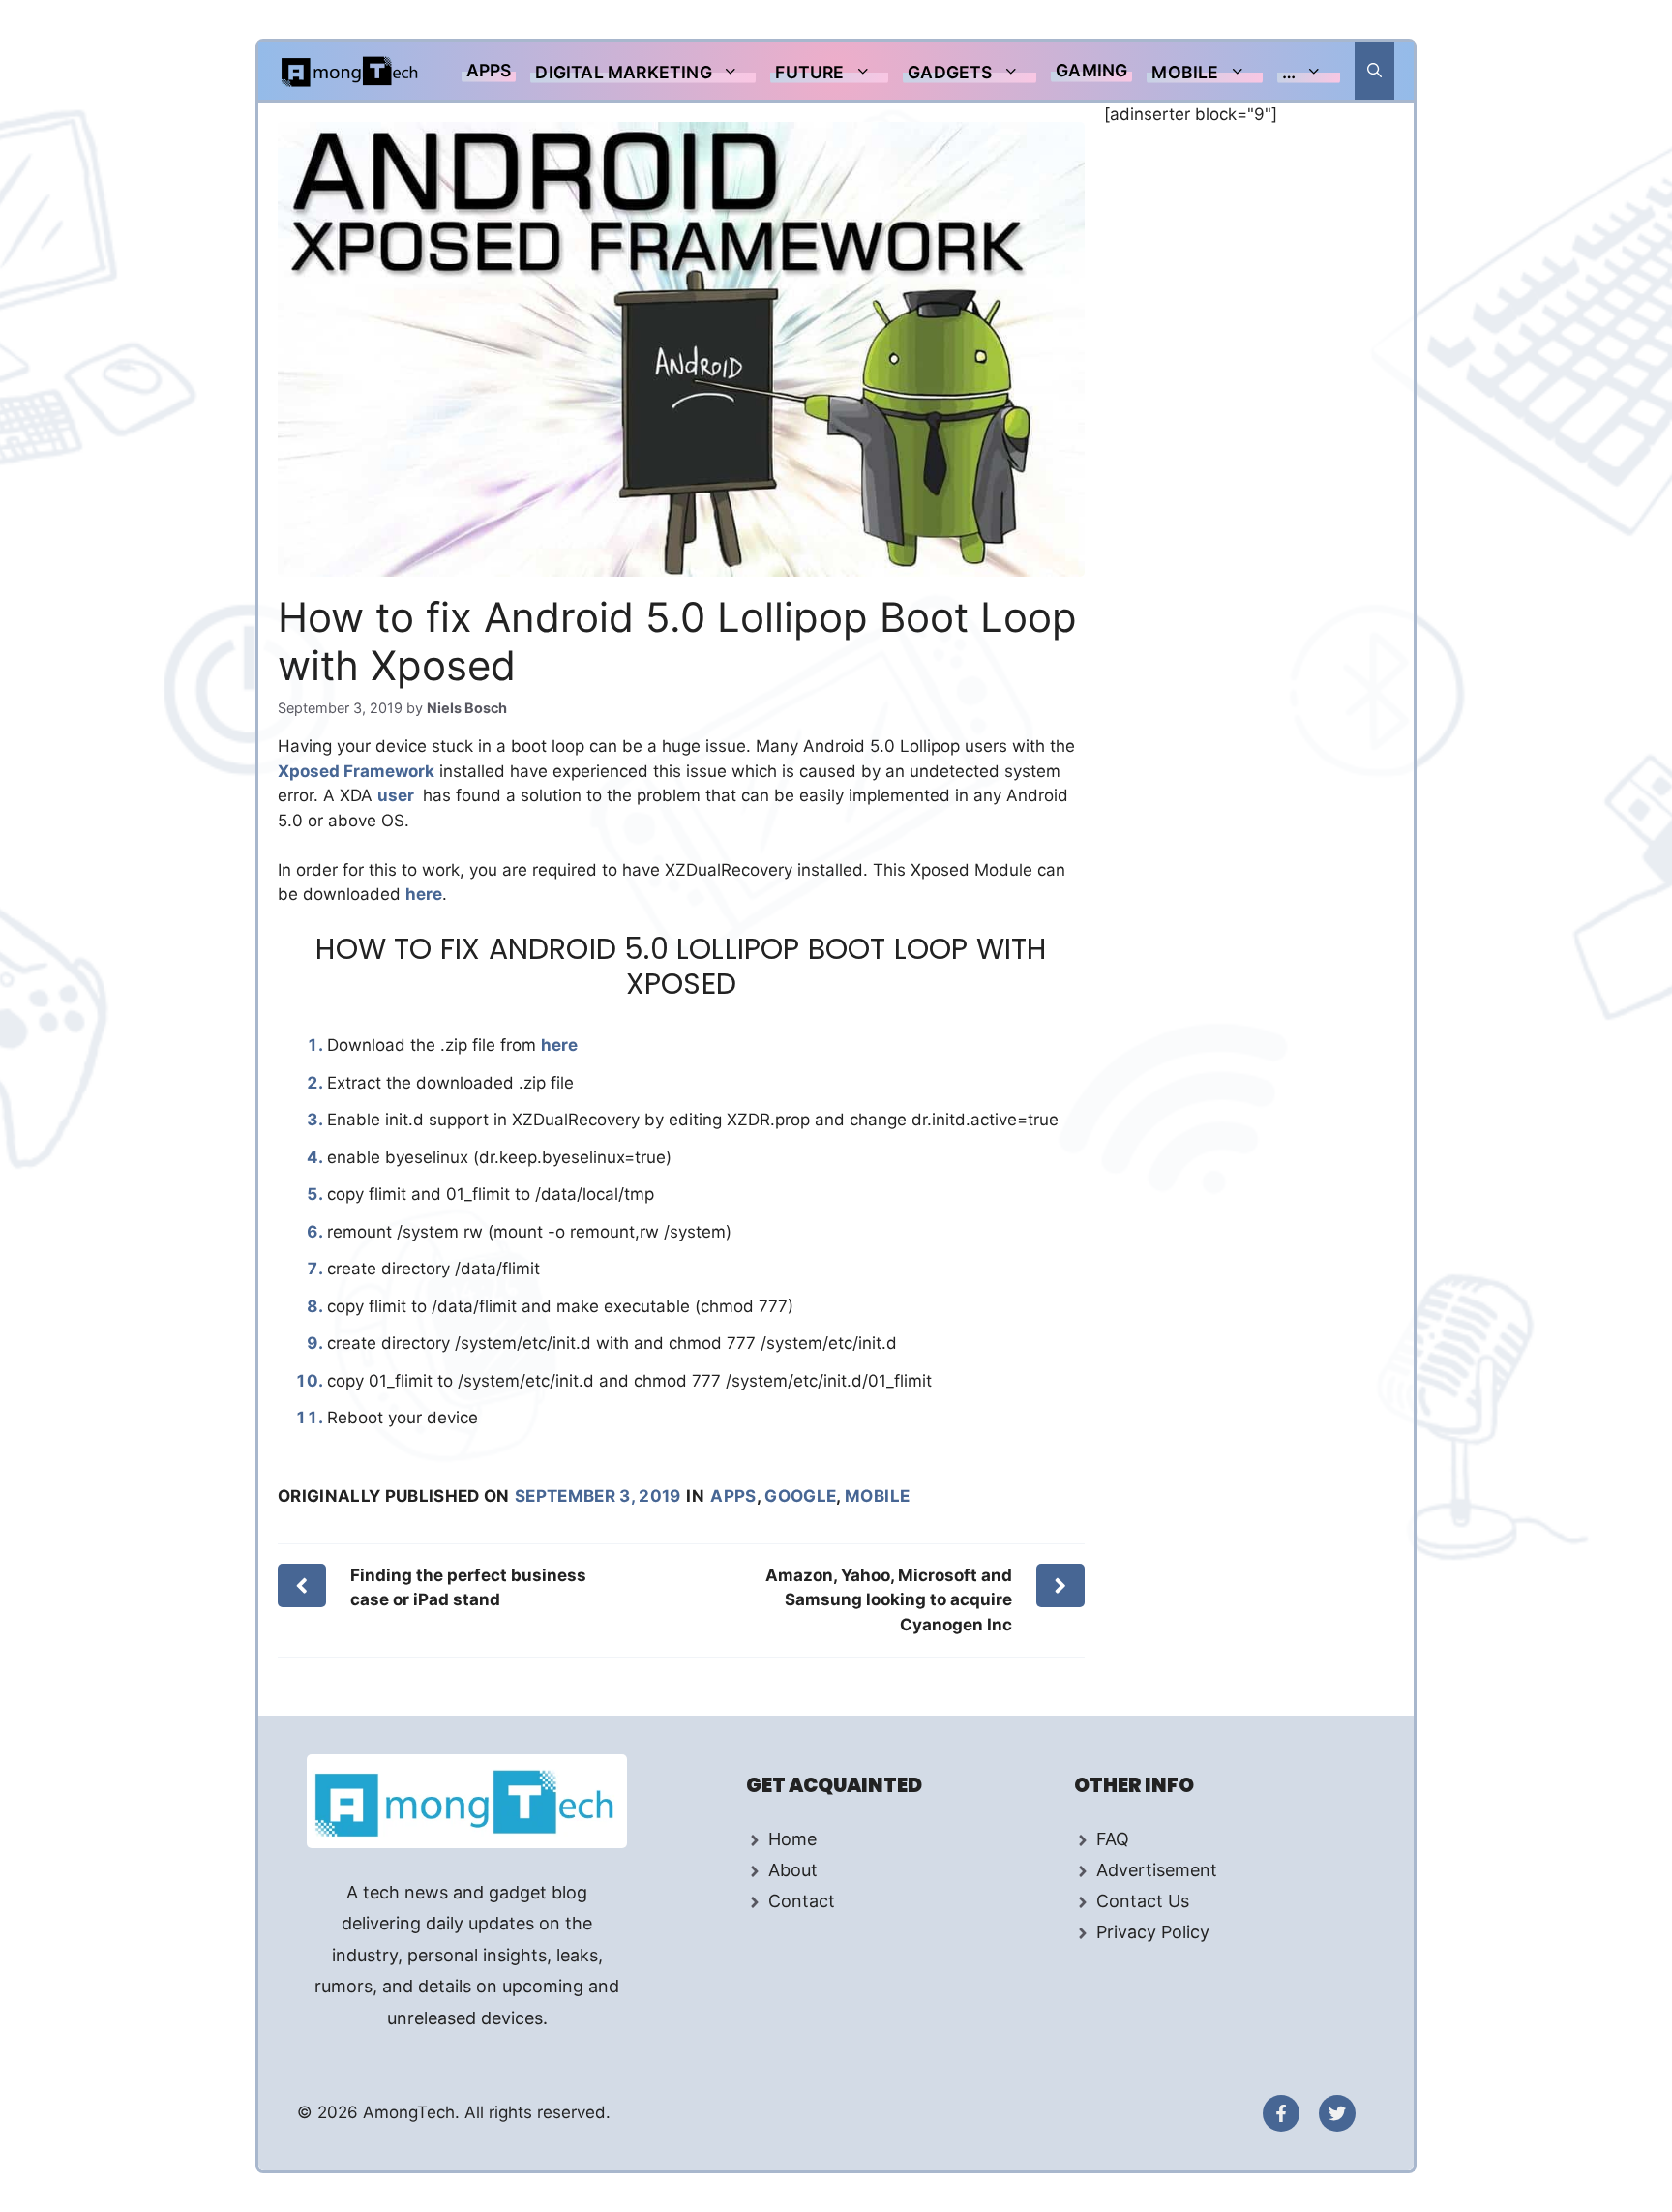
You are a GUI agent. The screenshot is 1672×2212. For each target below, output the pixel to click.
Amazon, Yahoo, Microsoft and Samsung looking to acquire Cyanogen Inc (889, 1600)
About (793, 1870)
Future (809, 72)
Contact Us (1143, 1901)
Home (792, 1839)
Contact (802, 1901)
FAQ (1113, 1839)
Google (800, 1496)
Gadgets (950, 72)
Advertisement (1157, 1870)
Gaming (1091, 70)
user (398, 795)
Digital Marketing (623, 72)
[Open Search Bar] (1374, 71)
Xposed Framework (356, 771)
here (424, 894)
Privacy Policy (1153, 1932)
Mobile (1185, 72)
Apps (489, 70)
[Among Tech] (351, 71)
